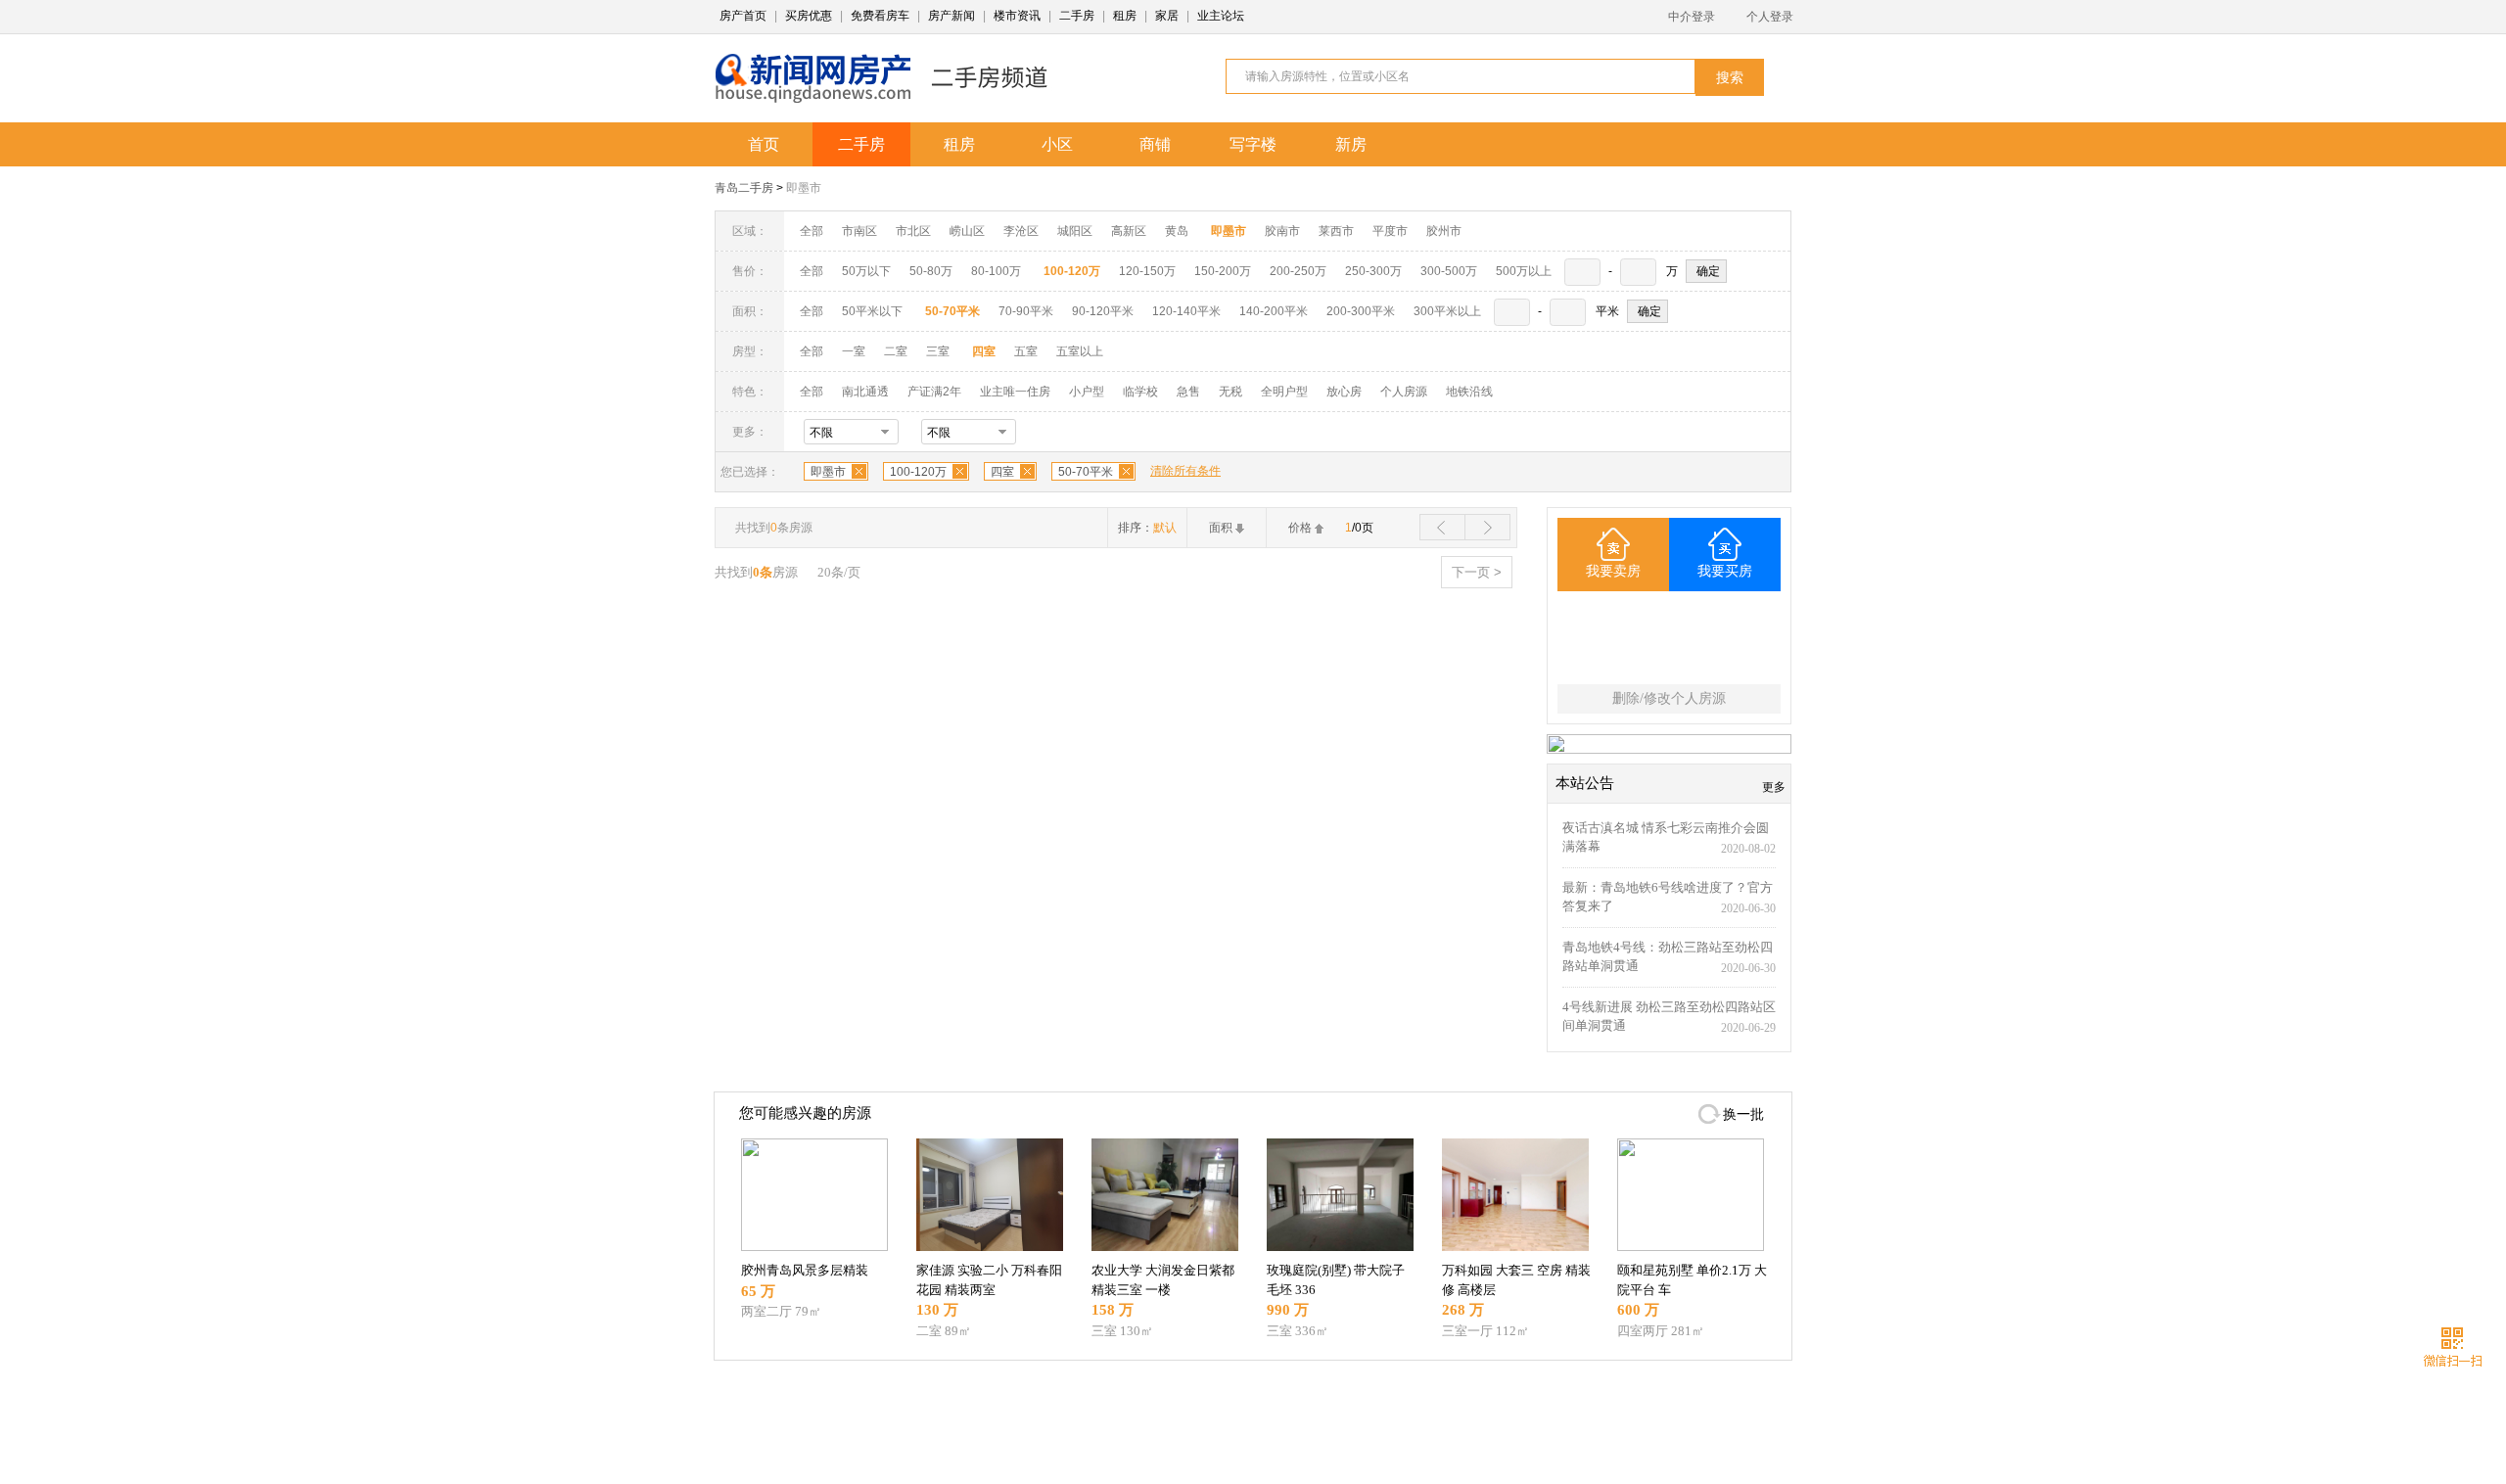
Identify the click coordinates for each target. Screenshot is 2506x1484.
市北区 (913, 231)
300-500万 (1449, 271)
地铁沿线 (1469, 392)
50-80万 (931, 271)
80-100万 (996, 271)
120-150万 (1147, 271)
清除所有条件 (1185, 471)
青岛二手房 (744, 188)
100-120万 (918, 472)
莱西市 (1336, 231)
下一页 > (1477, 572)
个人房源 (1404, 392)
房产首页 (743, 16)
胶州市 (1444, 231)
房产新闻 (951, 16)
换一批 (1743, 1114)
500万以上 (1524, 271)
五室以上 (1080, 351)
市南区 (859, 231)
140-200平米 (1274, 311)
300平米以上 (1447, 311)
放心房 (1344, 392)
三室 (938, 351)
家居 (1167, 16)
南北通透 (865, 392)
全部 (812, 231)
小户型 (1087, 392)
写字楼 (1253, 144)
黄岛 (1177, 231)
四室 (1002, 472)
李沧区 (1021, 231)
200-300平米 (1361, 311)
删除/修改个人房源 (1669, 698)
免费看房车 (880, 16)
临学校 (1140, 392)
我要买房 (1725, 571)
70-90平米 (1026, 311)
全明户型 (1284, 392)
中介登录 (1692, 17)
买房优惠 (809, 16)
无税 (1230, 392)
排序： (1147, 528)
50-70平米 (1086, 472)
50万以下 (866, 271)
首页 (764, 144)
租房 (1125, 16)
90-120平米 (1103, 311)
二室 (897, 351)
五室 (1026, 351)
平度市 (1390, 231)
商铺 (1155, 144)
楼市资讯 (1017, 16)
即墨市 (804, 188)
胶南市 (1282, 231)
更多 (1774, 787)
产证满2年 (934, 392)
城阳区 (1075, 231)
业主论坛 (1221, 16)
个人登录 (1770, 17)
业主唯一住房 (1015, 392)
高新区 (1129, 231)
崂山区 (967, 231)
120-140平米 (1186, 311)
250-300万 (1373, 271)
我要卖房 (1613, 571)
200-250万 (1298, 271)
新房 (1351, 144)
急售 (1188, 392)
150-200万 (1223, 271)
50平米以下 (872, 311)
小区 (1057, 144)
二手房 (1077, 16)
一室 (854, 351)
